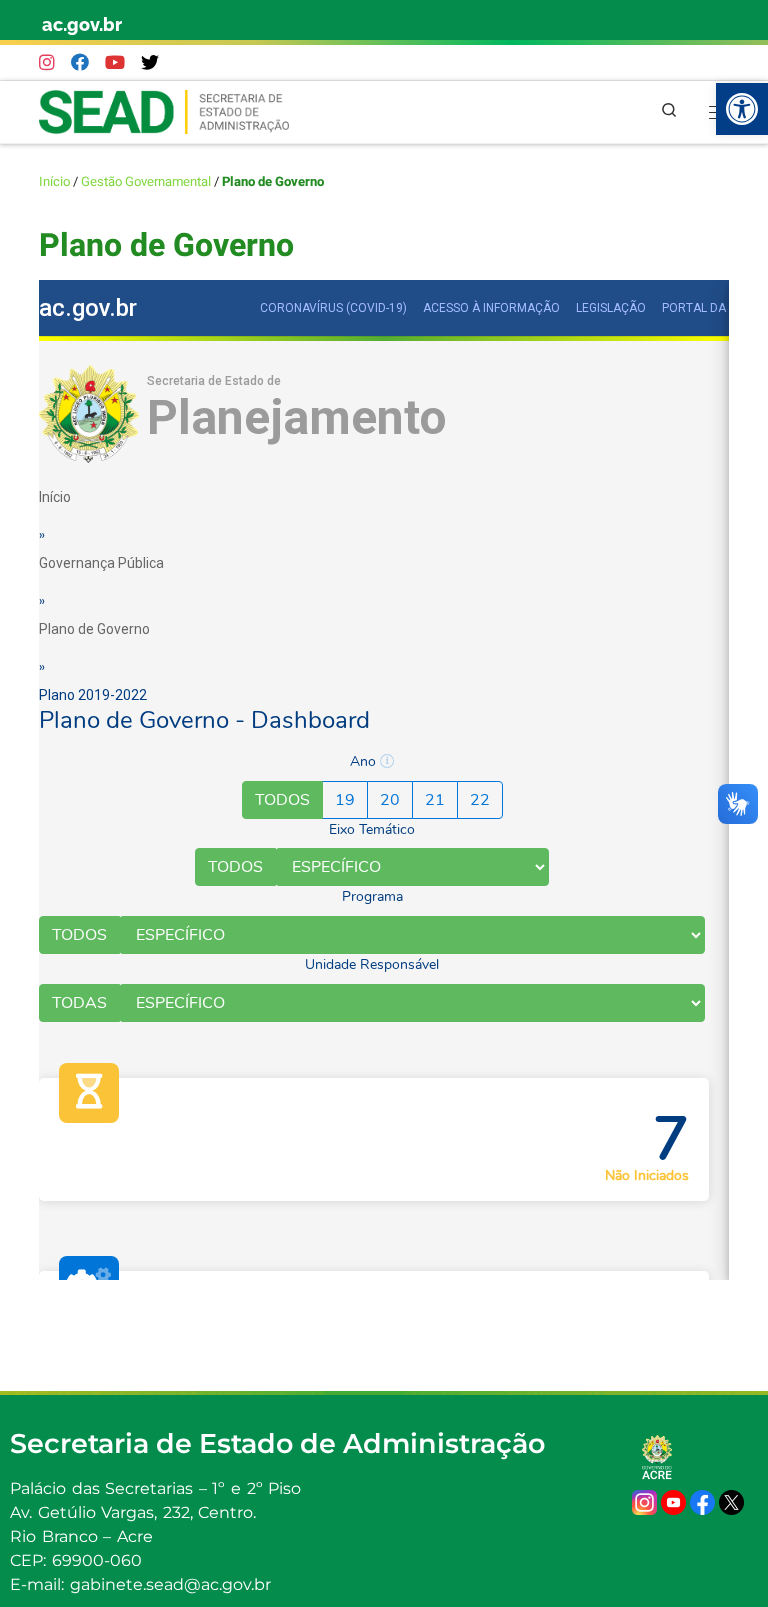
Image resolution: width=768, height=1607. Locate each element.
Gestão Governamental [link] (146, 182)
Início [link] (54, 182)
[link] (742, 109)
